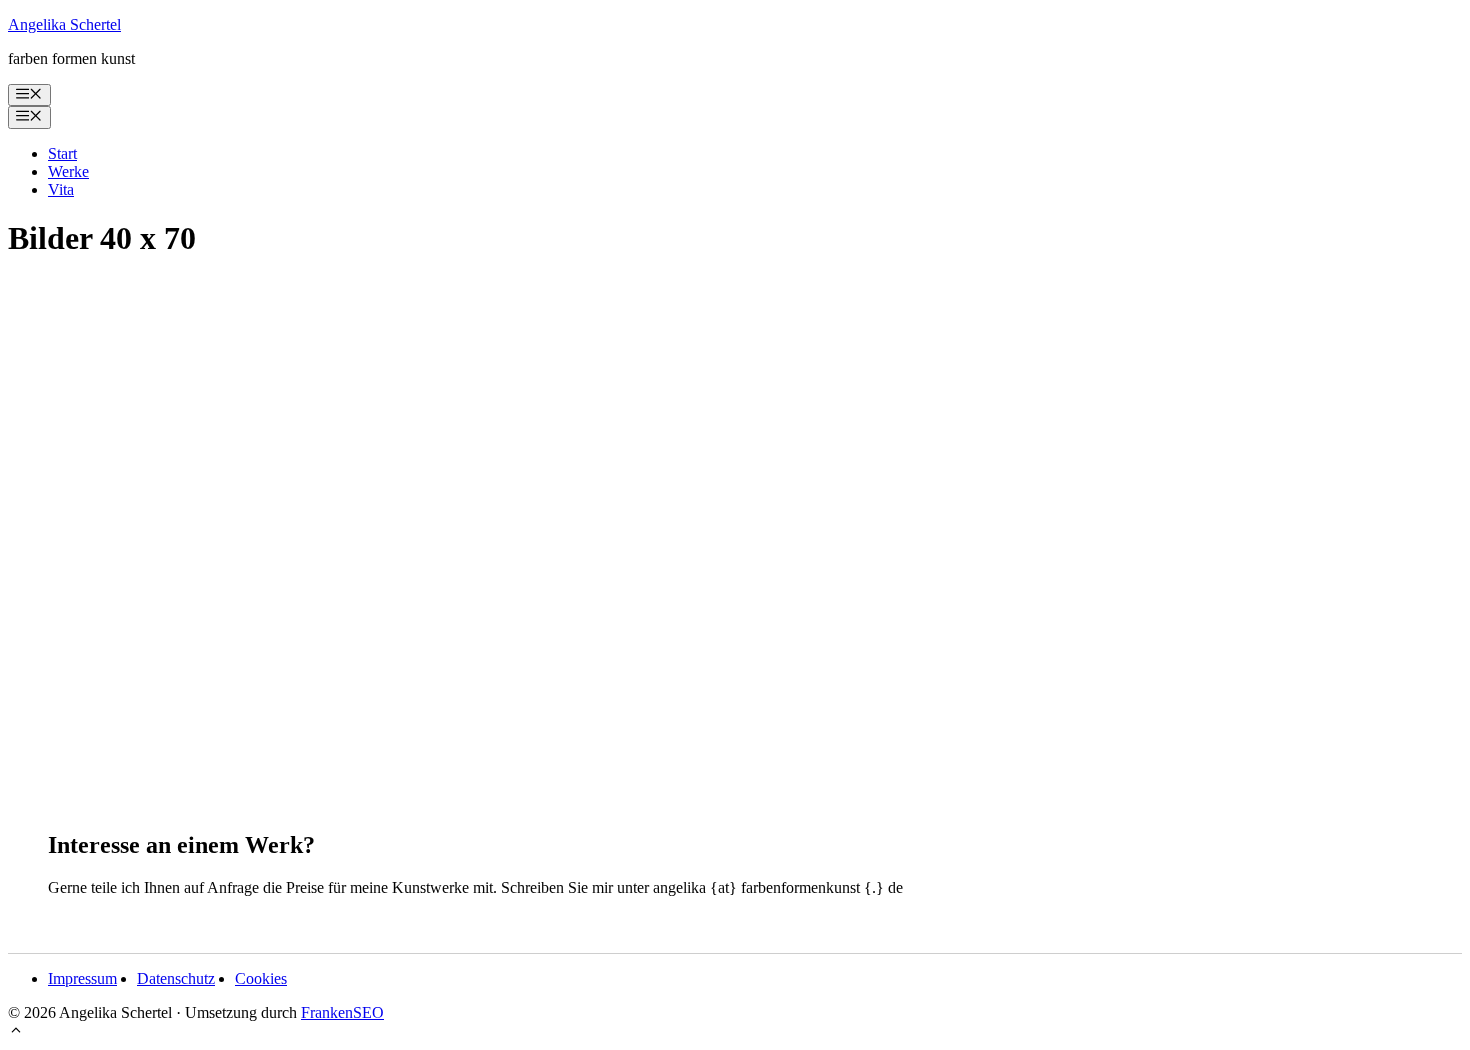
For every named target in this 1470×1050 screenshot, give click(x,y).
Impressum (82, 978)
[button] (16, 1032)
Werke (68, 171)
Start (62, 153)
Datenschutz (176, 978)
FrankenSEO (342, 1012)
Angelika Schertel (64, 24)
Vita (61, 189)
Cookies (261, 978)
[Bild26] (333, 753)
